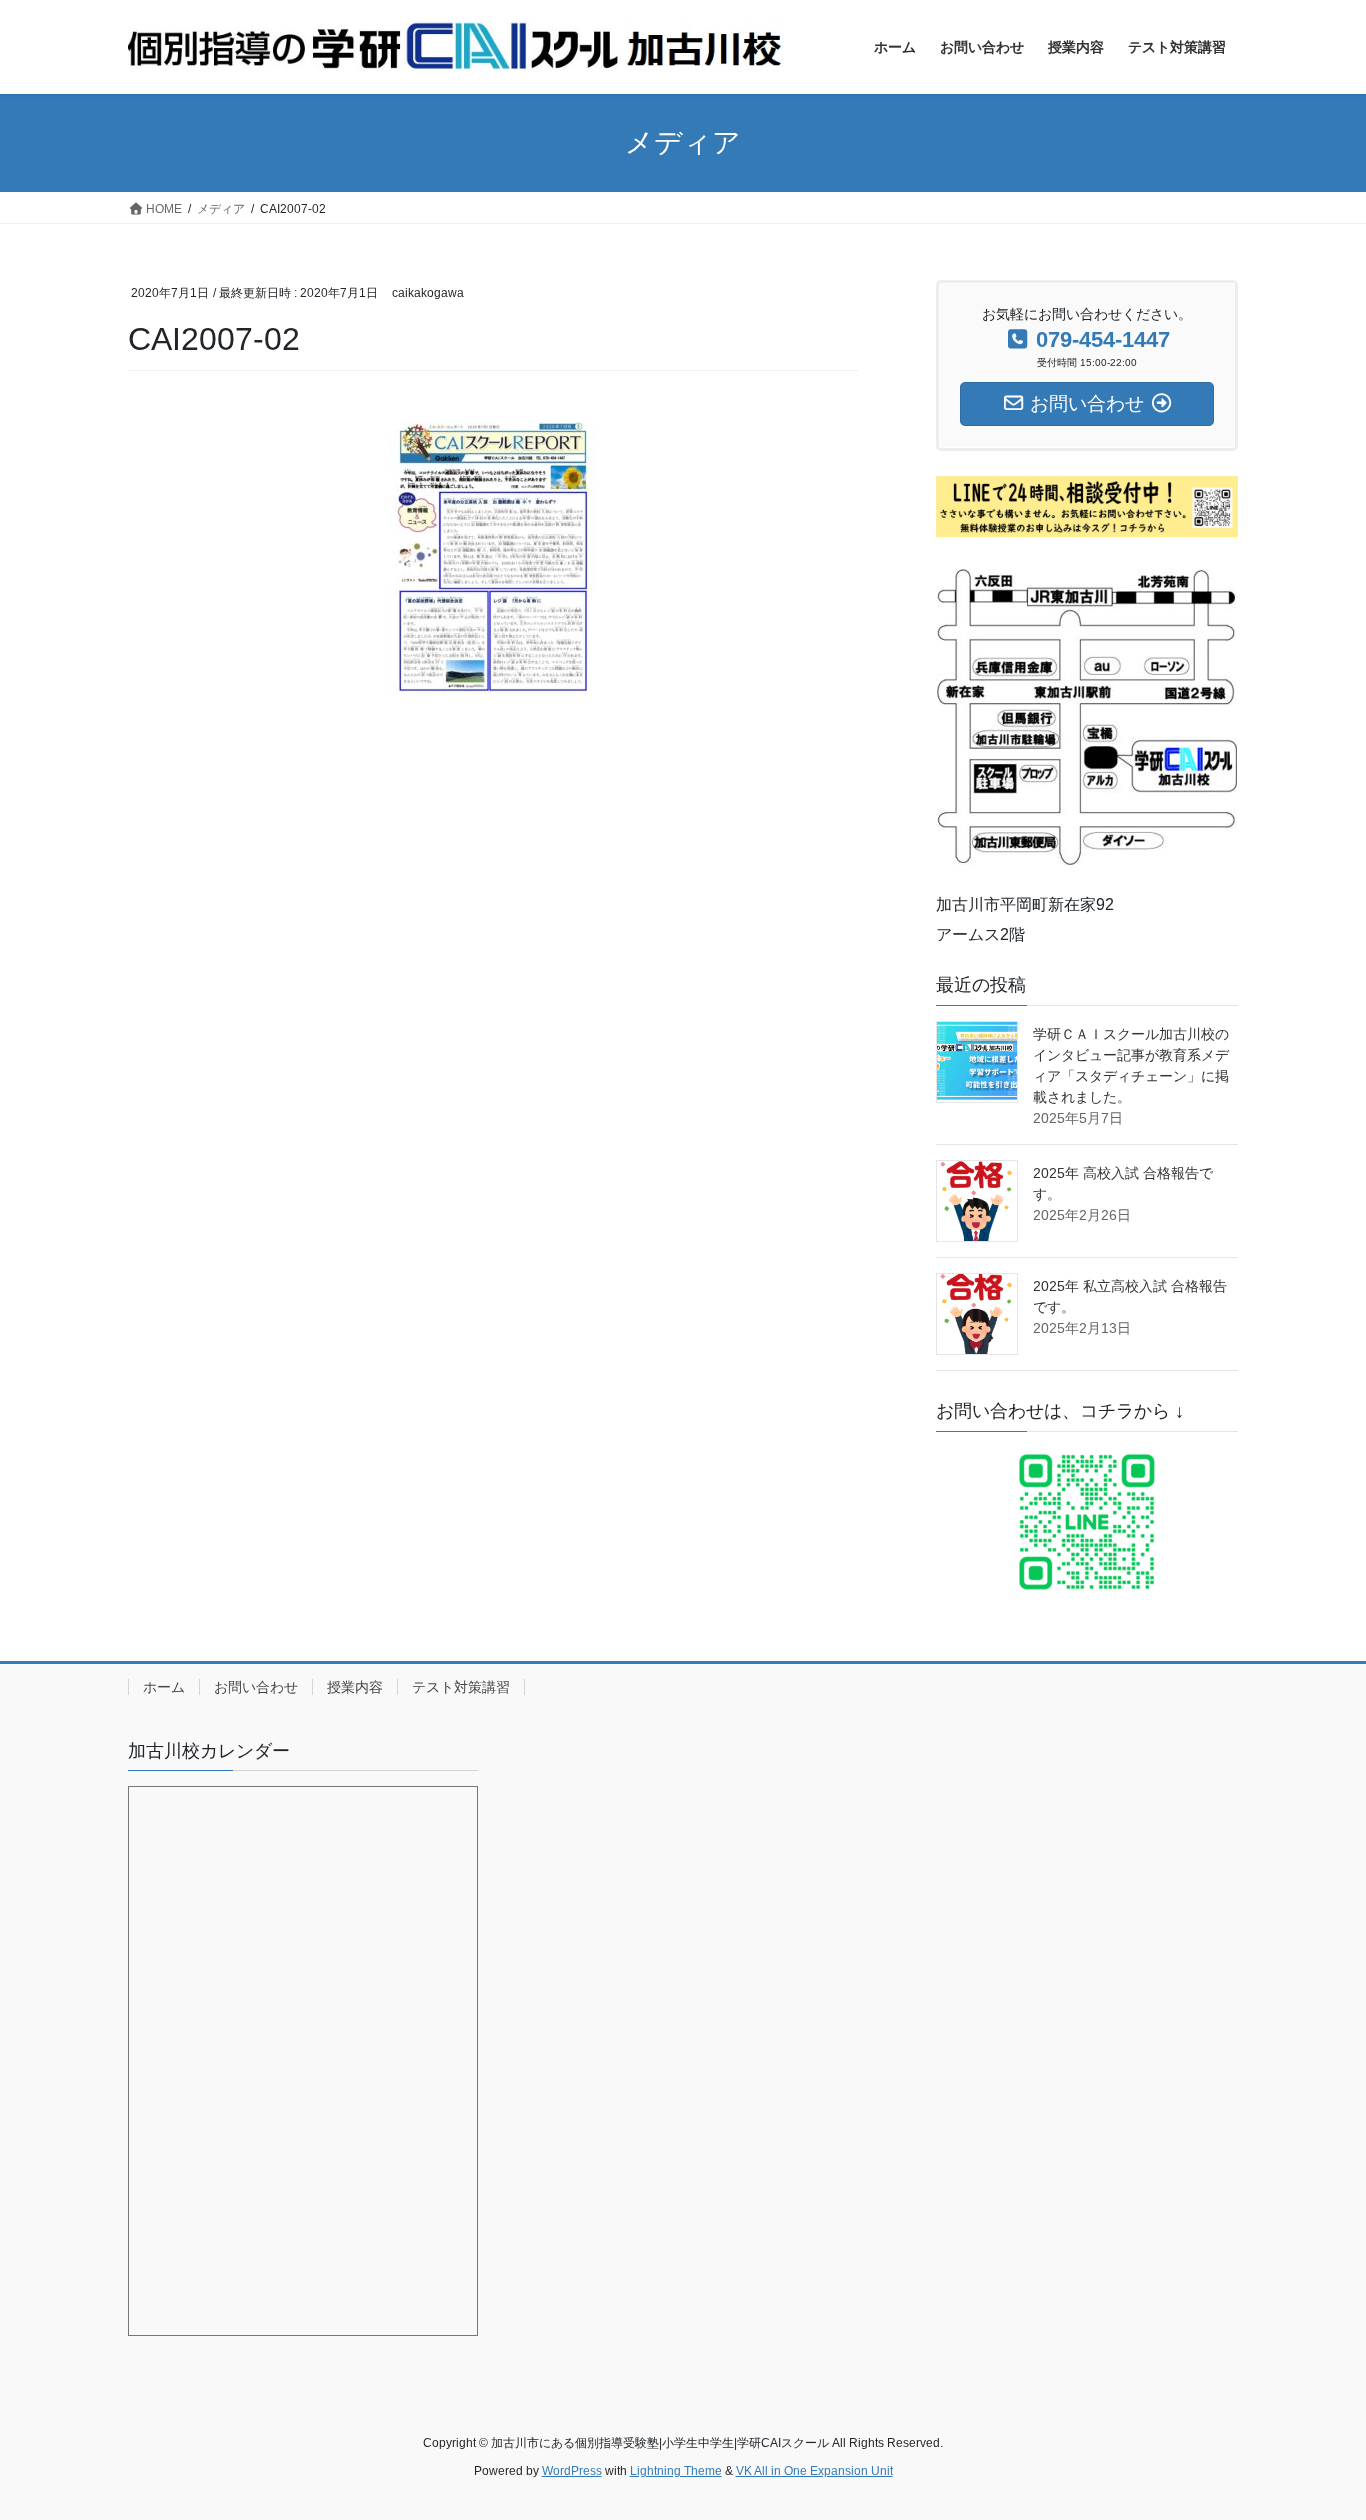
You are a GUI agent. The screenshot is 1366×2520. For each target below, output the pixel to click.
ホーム (164, 1687)
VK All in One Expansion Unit (814, 2471)
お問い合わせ (256, 1687)
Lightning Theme (676, 2471)
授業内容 (355, 1687)
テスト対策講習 (461, 1687)
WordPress (572, 2471)
